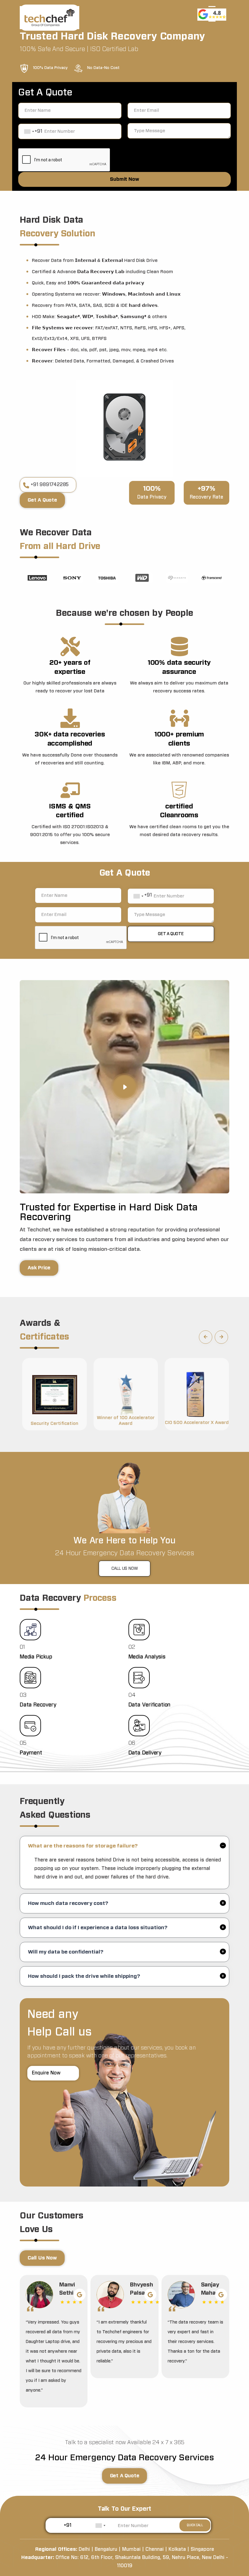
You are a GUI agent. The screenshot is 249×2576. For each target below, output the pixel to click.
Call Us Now (125, 1569)
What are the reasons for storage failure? (83, 1846)
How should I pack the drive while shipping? (84, 1976)
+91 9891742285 (50, 485)
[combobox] (29, 132)
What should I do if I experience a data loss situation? (98, 1928)
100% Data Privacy (50, 68)
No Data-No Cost (103, 68)
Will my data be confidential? (66, 1952)
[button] (206, 1337)
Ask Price (39, 1268)
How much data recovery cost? (68, 1903)
